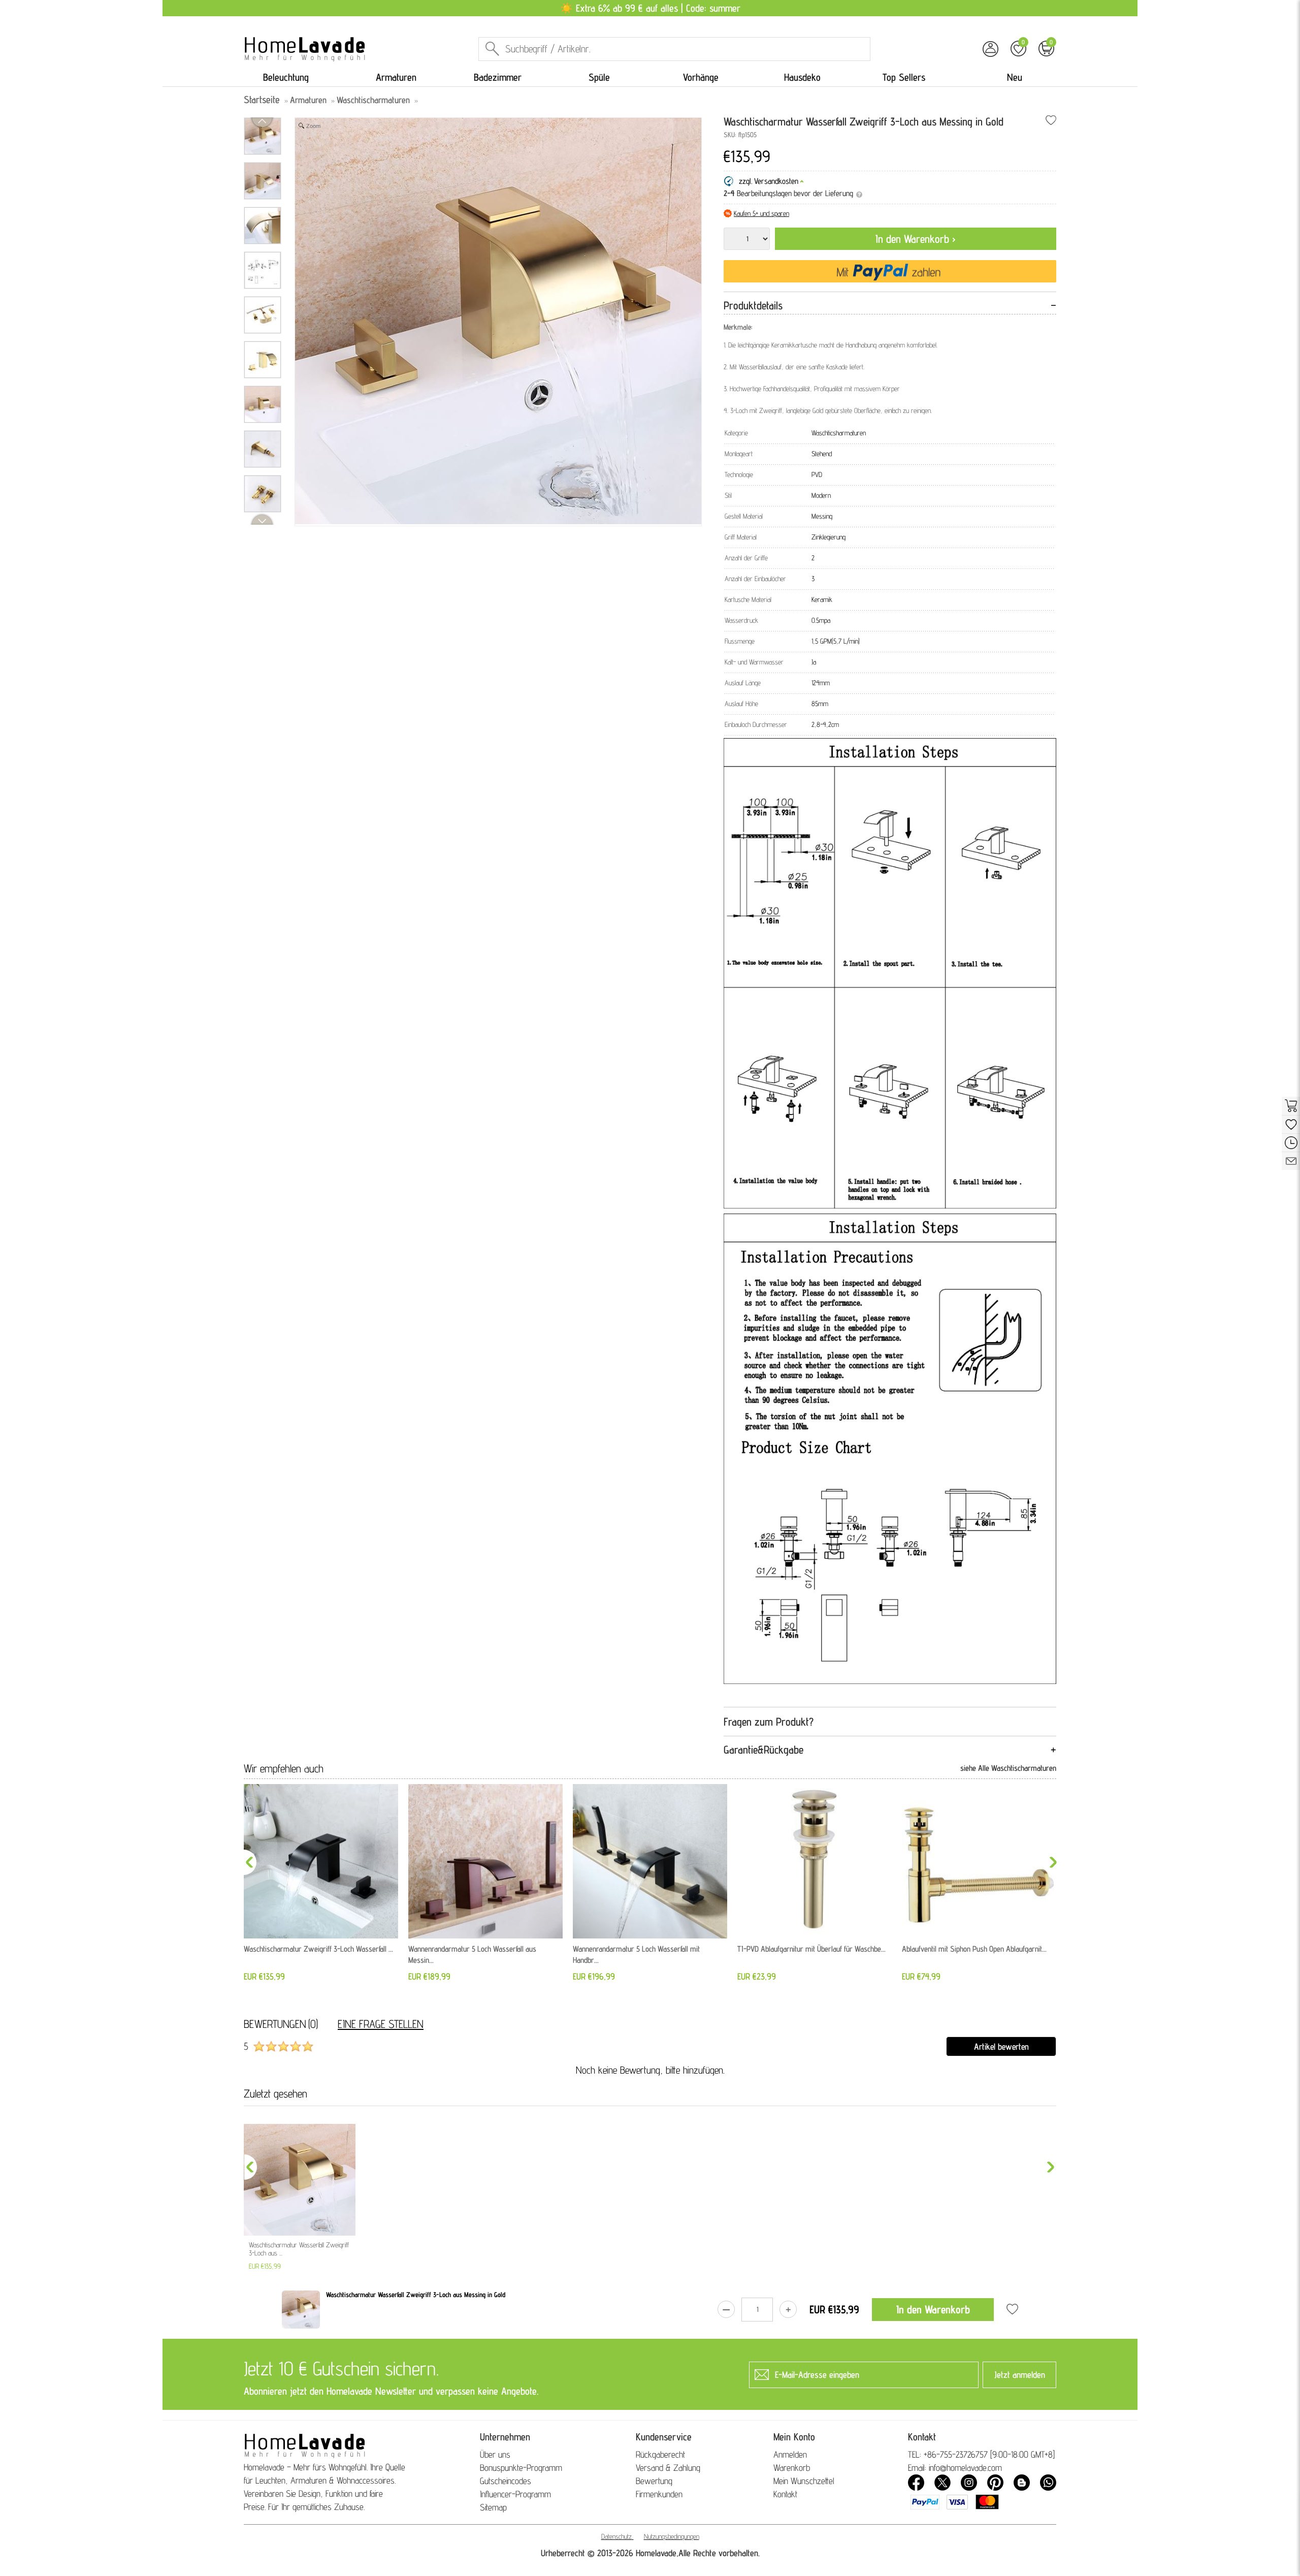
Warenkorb (792, 2468)
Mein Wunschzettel (804, 2481)
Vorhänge (701, 77)
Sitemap (493, 2507)
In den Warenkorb (933, 2309)
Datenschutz (616, 2536)
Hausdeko (802, 77)
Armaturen (396, 77)
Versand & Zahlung (668, 2468)
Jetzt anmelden (1020, 2375)
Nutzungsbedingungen (672, 2536)
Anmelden (790, 2454)
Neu (1015, 77)
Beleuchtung (286, 77)
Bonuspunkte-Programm (521, 2468)
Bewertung (654, 2481)
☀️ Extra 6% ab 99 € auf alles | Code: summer (650, 8)
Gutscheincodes (506, 2481)
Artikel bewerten (1001, 2046)
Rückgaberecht (660, 2454)
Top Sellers (904, 77)
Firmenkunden (659, 2494)
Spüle (599, 77)
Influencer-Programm (515, 2494)
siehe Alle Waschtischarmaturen (1008, 1768)
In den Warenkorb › (916, 239)
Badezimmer (498, 77)
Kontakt (785, 2494)
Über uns (495, 2454)
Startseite (262, 100)
